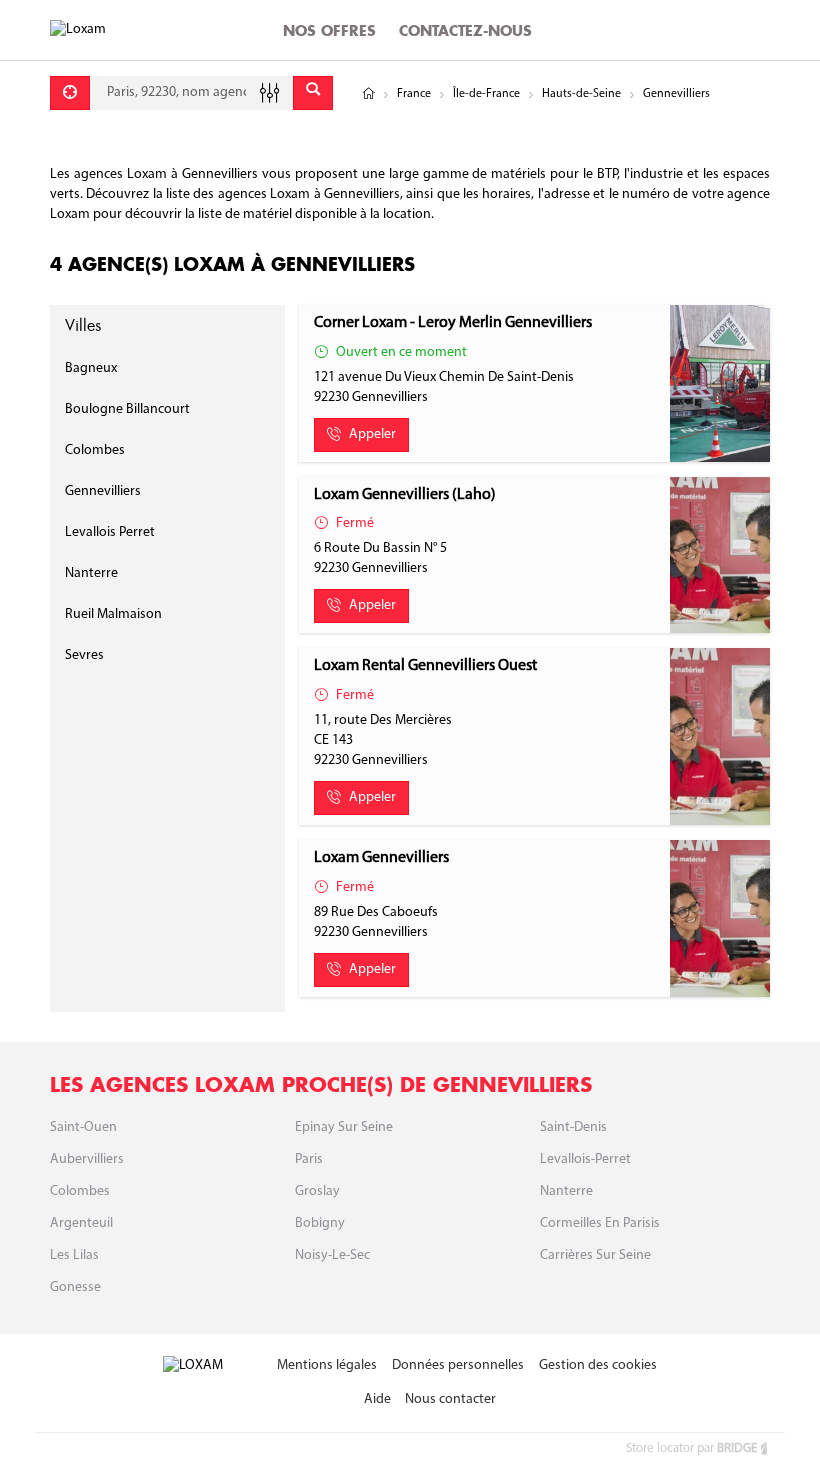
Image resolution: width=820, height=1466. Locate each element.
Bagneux (91, 368)
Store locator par (691, 1448)
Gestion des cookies (598, 1365)
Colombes (95, 450)
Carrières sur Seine (595, 1255)
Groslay (317, 1191)
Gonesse (75, 1287)
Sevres (84, 655)
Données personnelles (458, 1365)
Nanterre (91, 573)
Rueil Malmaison (113, 614)
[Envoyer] (313, 93)
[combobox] (191, 93)
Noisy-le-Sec (332, 1255)
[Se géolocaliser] (70, 93)
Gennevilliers (103, 491)
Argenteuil (81, 1223)
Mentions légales (327, 1365)
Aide (377, 1399)
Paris (309, 1159)
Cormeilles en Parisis (600, 1223)
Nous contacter (450, 1399)
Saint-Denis (573, 1127)
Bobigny (320, 1223)
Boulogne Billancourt (127, 409)
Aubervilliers (87, 1159)
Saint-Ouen (83, 1127)
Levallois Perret (110, 532)
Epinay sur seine (344, 1127)
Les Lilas (74, 1255)
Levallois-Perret (585, 1159)
